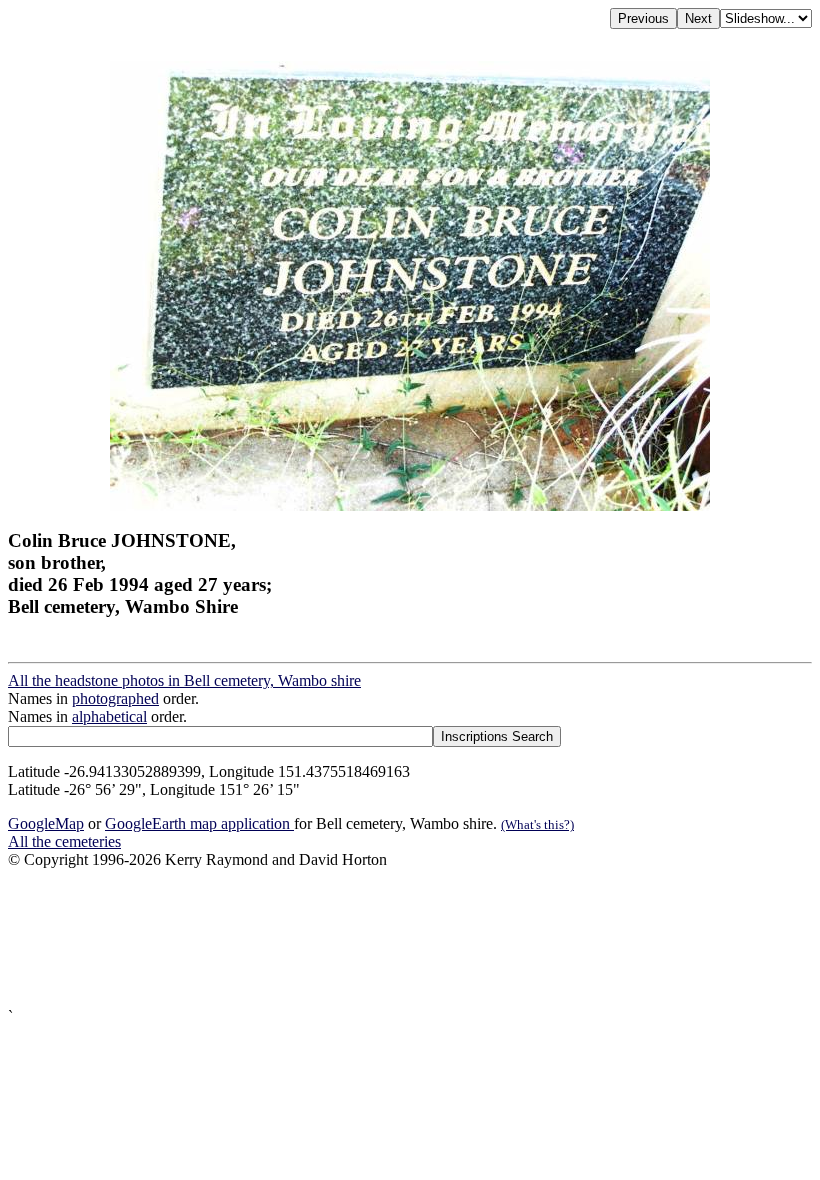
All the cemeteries (64, 841)
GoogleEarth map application (199, 823)
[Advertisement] (410, 938)
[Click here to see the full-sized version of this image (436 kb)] (410, 505)
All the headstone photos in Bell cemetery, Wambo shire (184, 680)
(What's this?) (537, 824)
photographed (115, 698)
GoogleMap (46, 823)
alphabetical (109, 716)
